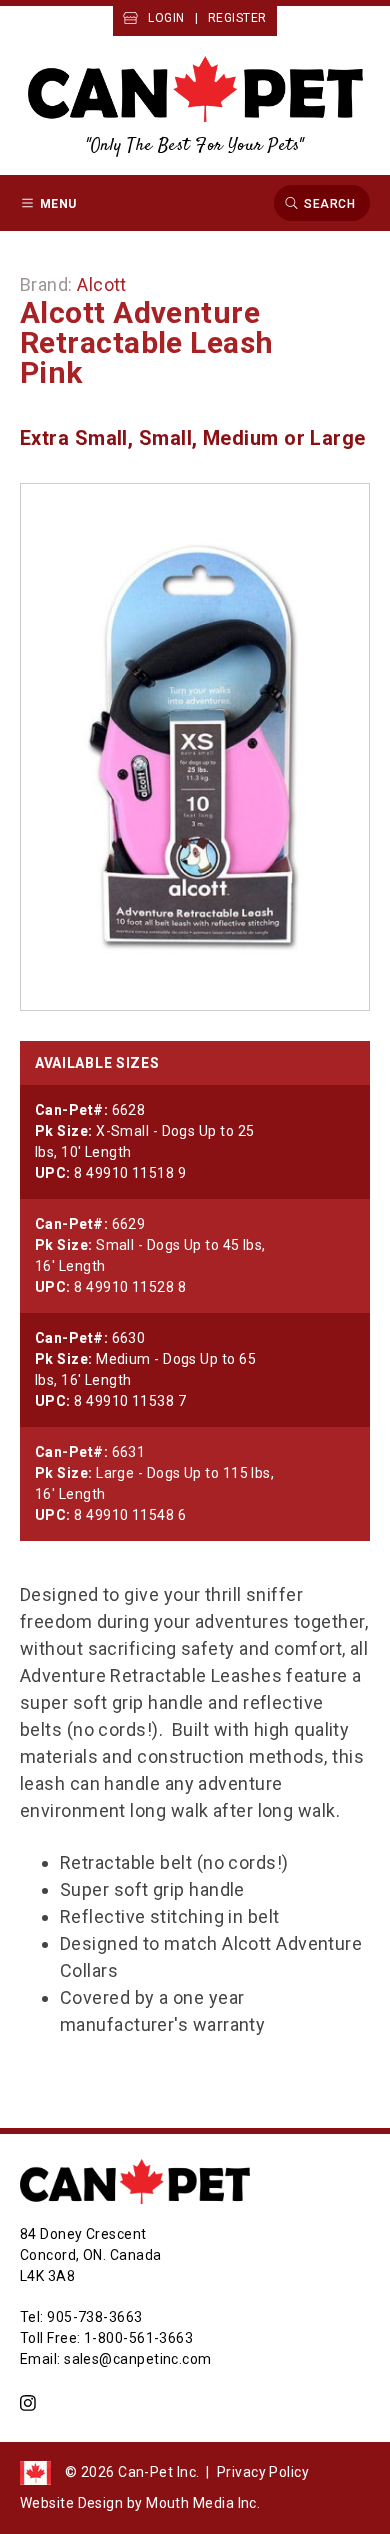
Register (237, 18)
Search (329, 203)
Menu (58, 203)
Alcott (102, 284)
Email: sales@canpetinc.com (116, 2359)
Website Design (71, 2503)
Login (166, 18)
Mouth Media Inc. (203, 2503)
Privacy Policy (263, 2472)
